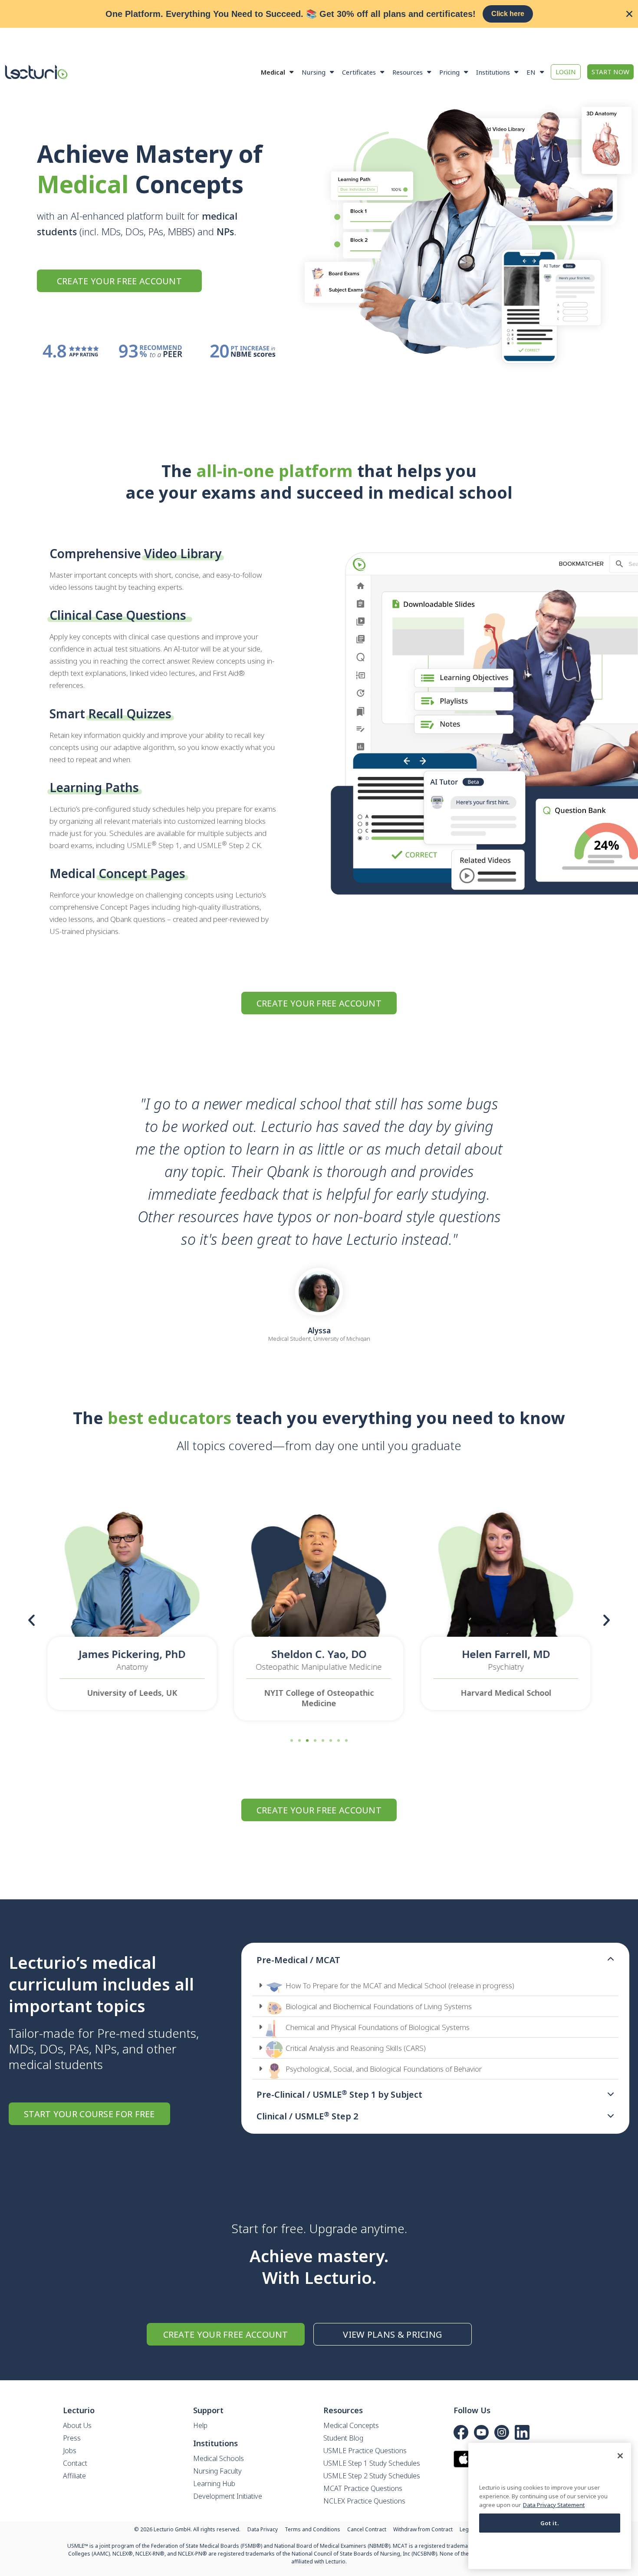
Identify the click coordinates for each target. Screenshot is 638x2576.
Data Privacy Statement (554, 2504)
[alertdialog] (319, 14)
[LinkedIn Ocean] (522, 2432)
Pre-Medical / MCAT (298, 1960)
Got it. (550, 2523)
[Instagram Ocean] (502, 2432)
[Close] (620, 2456)
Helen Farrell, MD (506, 1654)
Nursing (314, 72)
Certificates (359, 72)
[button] (31, 1620)
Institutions (493, 72)
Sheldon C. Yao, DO (319, 1654)
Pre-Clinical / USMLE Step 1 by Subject (339, 2094)
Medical (273, 72)
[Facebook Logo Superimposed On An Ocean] (461, 2432)
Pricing (449, 72)
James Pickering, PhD (132, 1654)
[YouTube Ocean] (481, 2432)
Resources (408, 72)
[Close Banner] (629, 14)
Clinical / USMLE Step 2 (307, 2116)
